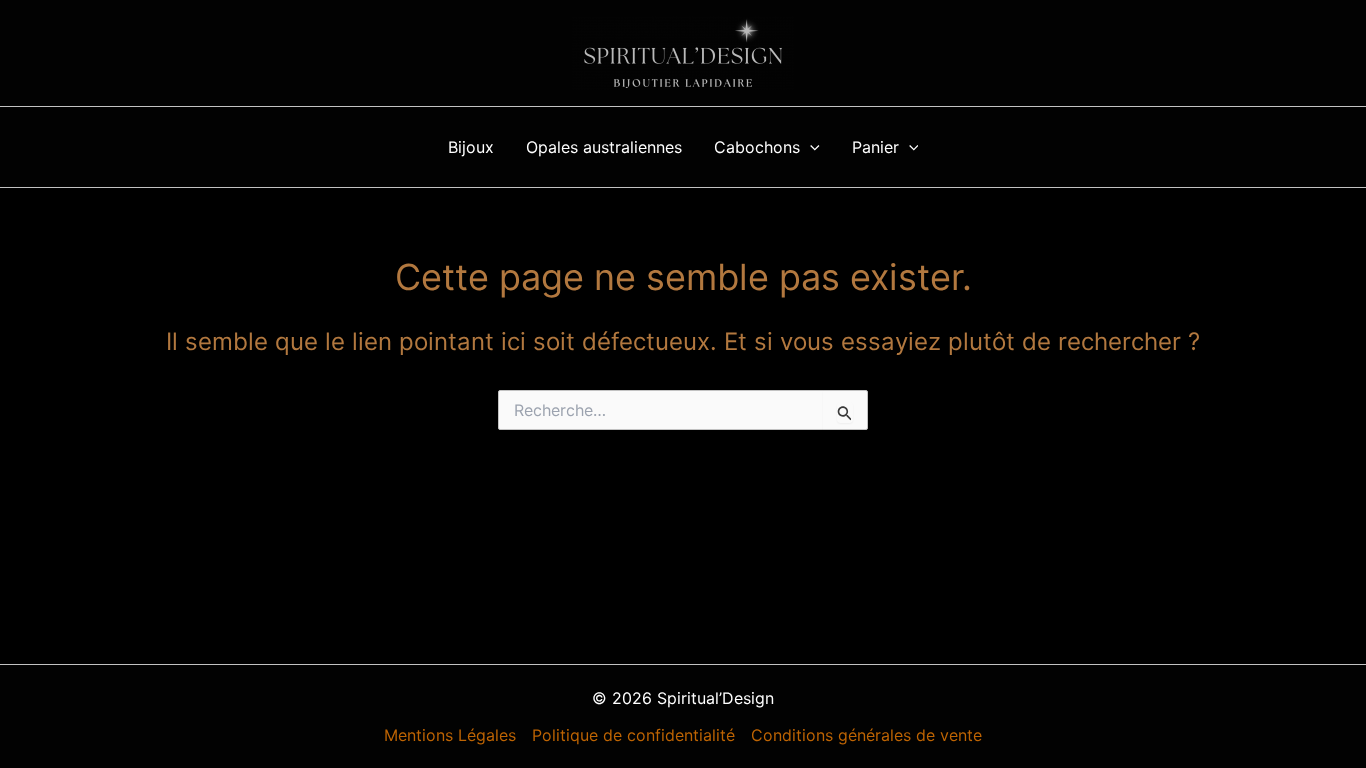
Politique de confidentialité (633, 735)
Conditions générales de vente (866, 735)
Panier (875, 147)
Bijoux (471, 147)
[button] (810, 147)
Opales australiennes (604, 147)
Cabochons (757, 147)
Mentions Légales (450, 735)
